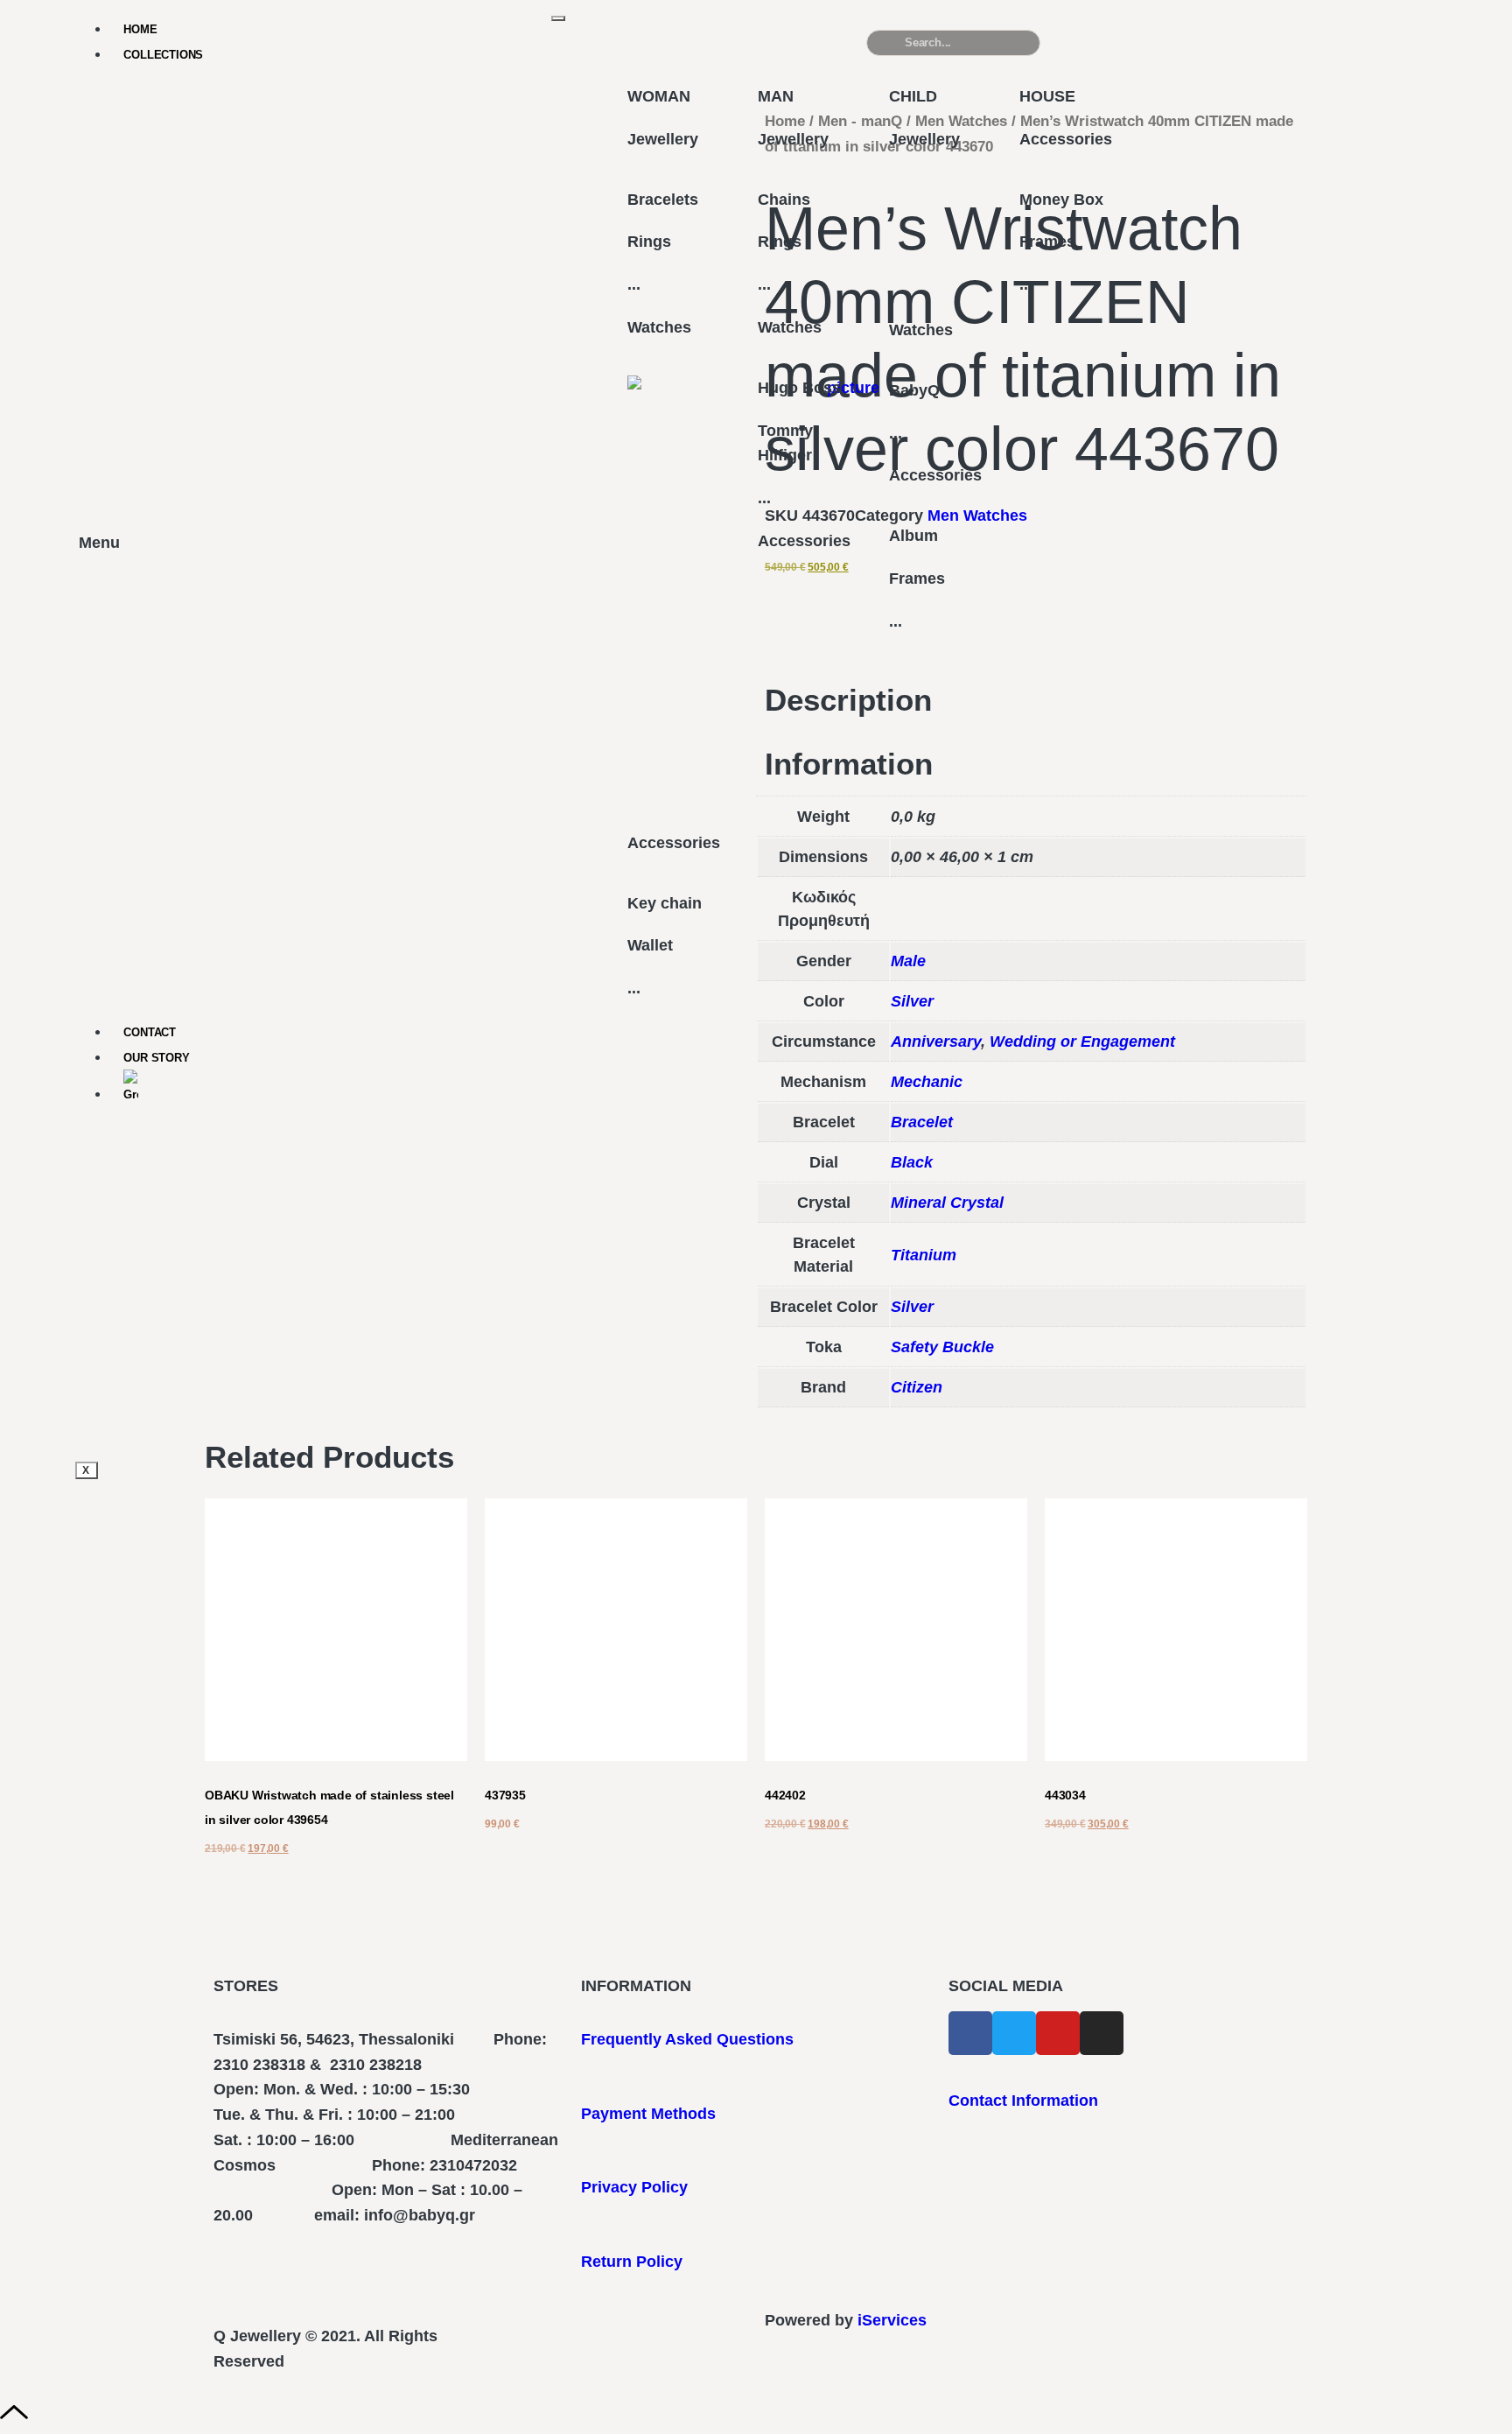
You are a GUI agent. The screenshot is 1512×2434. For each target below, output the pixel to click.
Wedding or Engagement (1082, 1042)
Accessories (674, 843)
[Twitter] (1014, 2033)
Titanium (924, 1255)
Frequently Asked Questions (687, 2039)
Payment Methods (648, 2114)
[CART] (1138, 42)
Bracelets (663, 200)
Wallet (650, 945)
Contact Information (1023, 2101)
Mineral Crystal (947, 1203)
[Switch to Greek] (338, 1088)
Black (912, 1162)
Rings (649, 242)
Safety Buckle (942, 1347)
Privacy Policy (634, 2187)
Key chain (665, 903)
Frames (917, 579)
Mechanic (927, 1082)
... (634, 284)
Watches (659, 327)
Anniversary (936, 1042)
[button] (1324, 50)
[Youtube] (1058, 2033)
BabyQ (914, 390)
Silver (912, 1307)
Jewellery (663, 139)
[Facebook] (970, 2033)
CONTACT (150, 1032)
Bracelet (922, 1122)
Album (913, 536)
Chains (784, 200)
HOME (140, 29)
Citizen (917, 1387)
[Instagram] (1102, 2033)
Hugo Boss (799, 388)
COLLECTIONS (163, 55)
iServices (892, 2320)
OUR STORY (156, 1058)
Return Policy (632, 2262)
